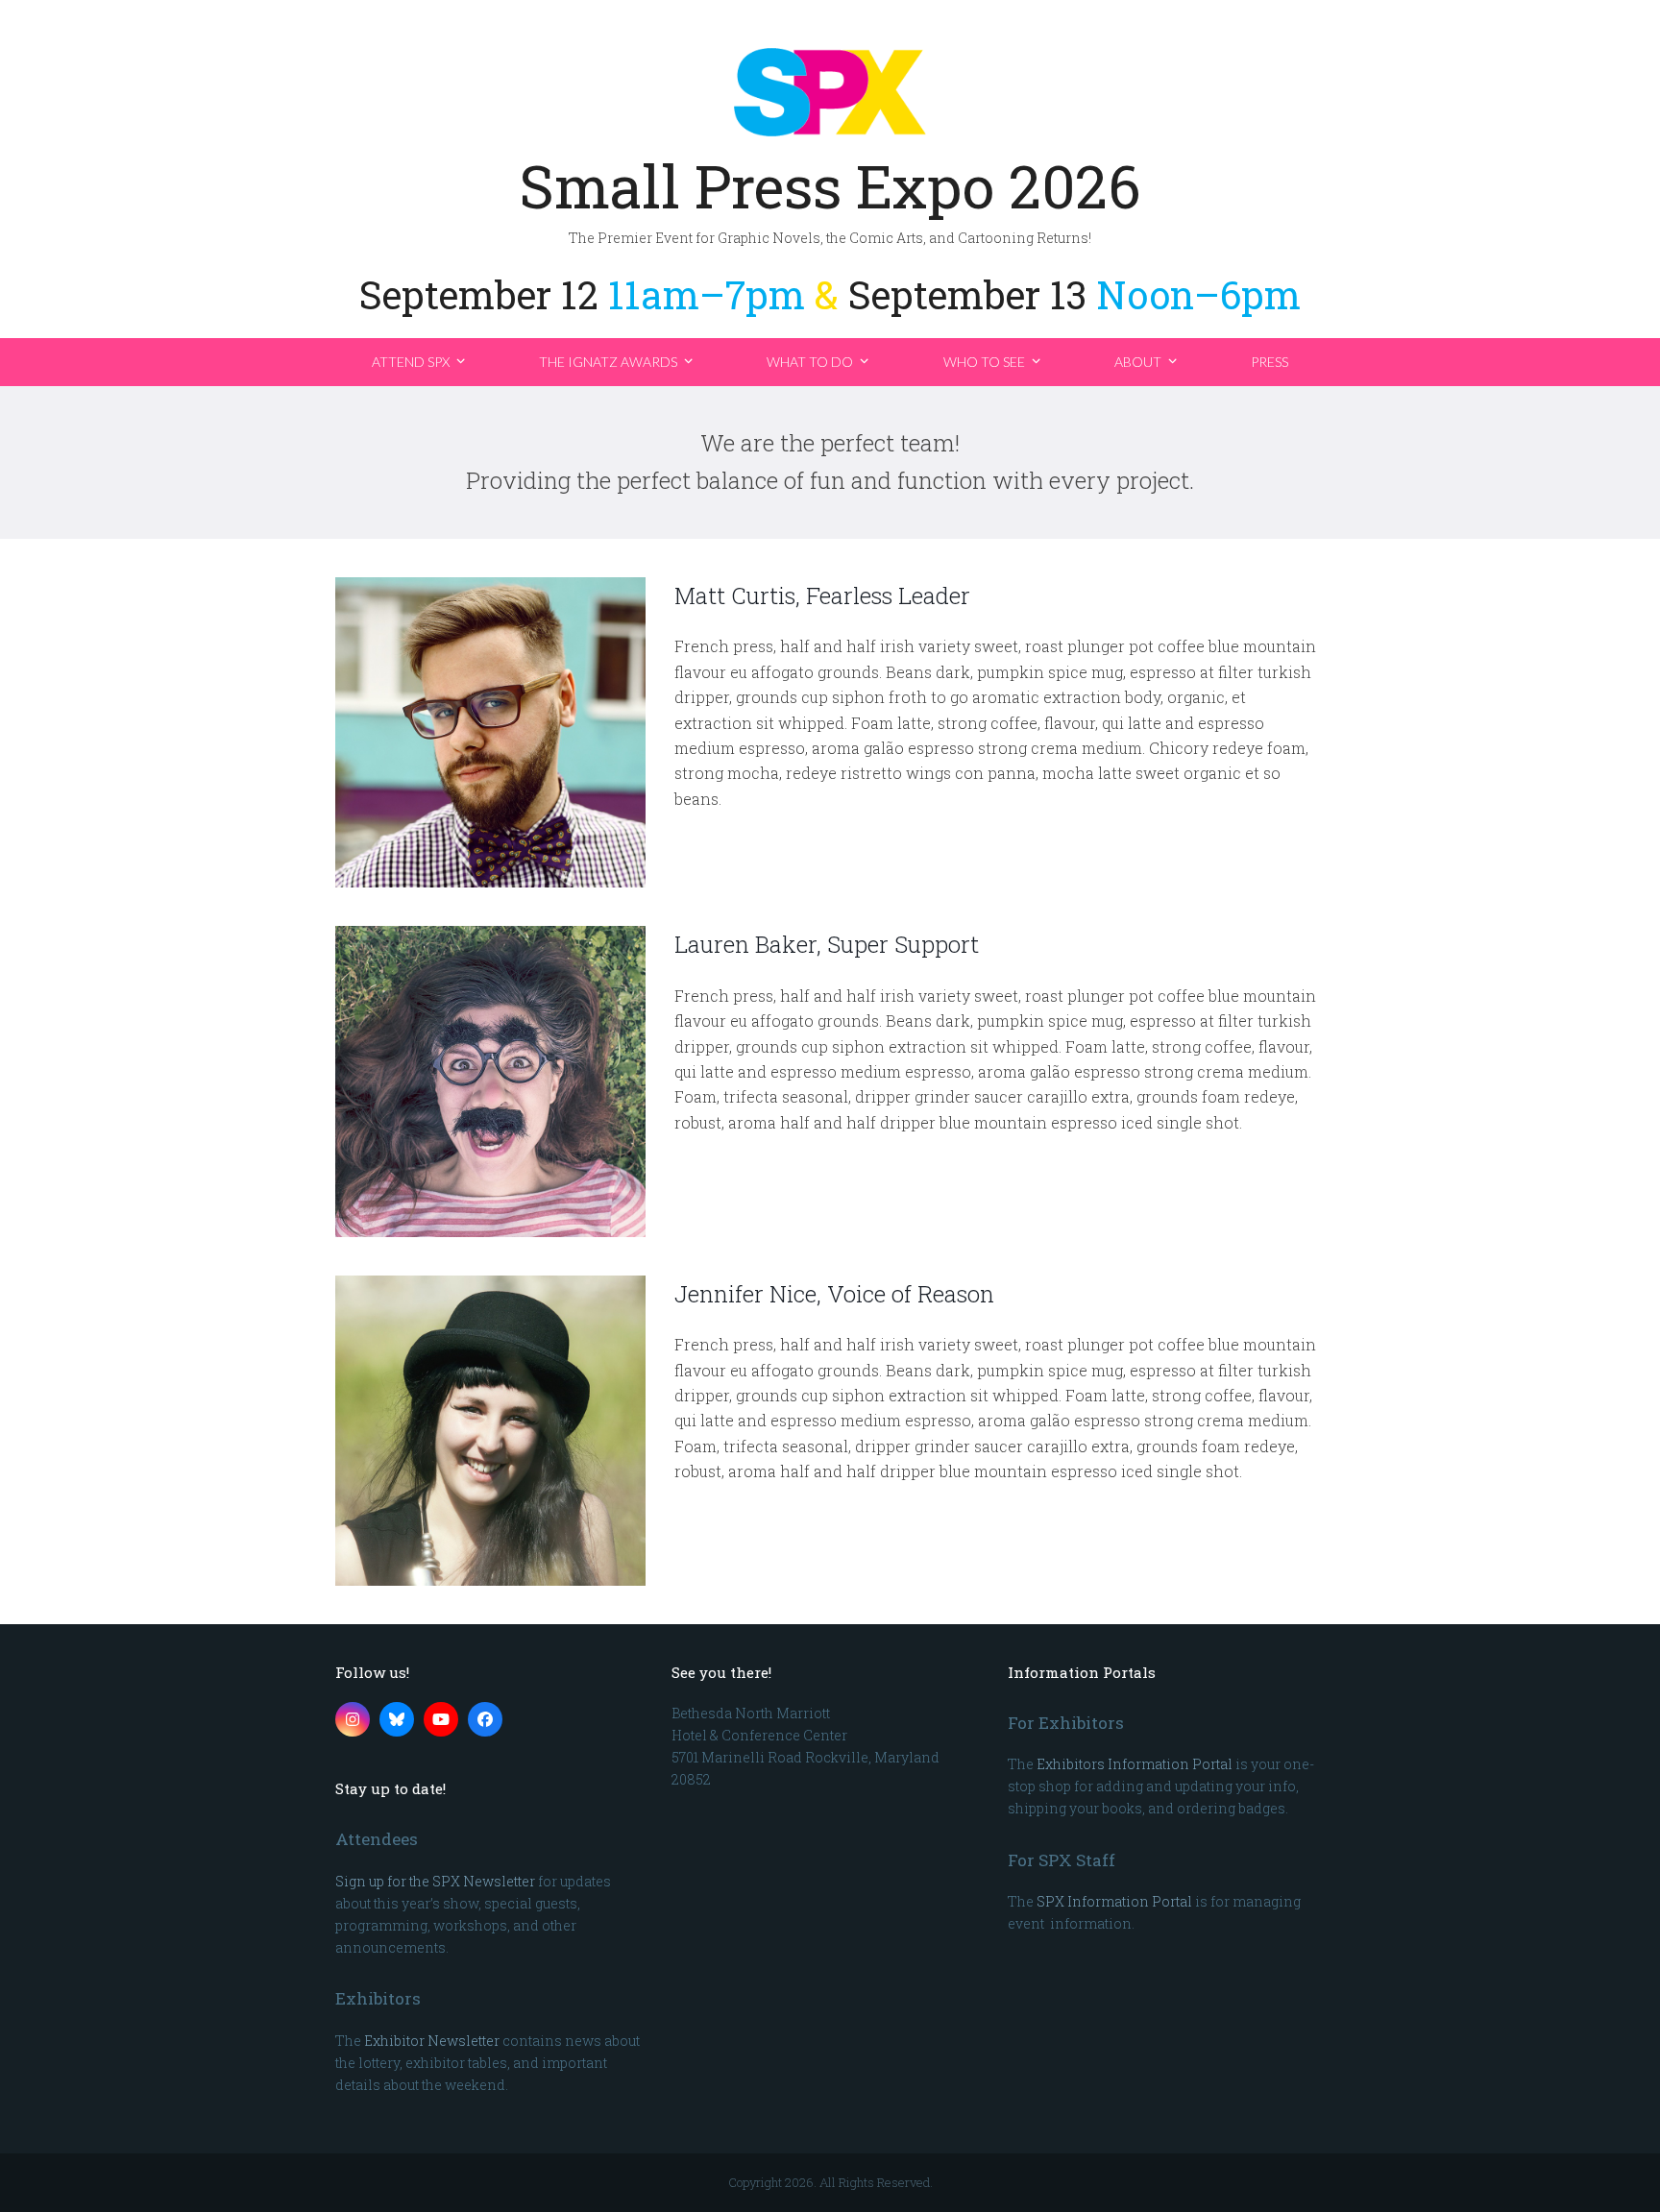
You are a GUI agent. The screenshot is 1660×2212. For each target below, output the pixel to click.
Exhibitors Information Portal (1135, 1764)
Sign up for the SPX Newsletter (435, 1881)
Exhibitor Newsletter (432, 2041)
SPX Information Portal (1114, 1901)
